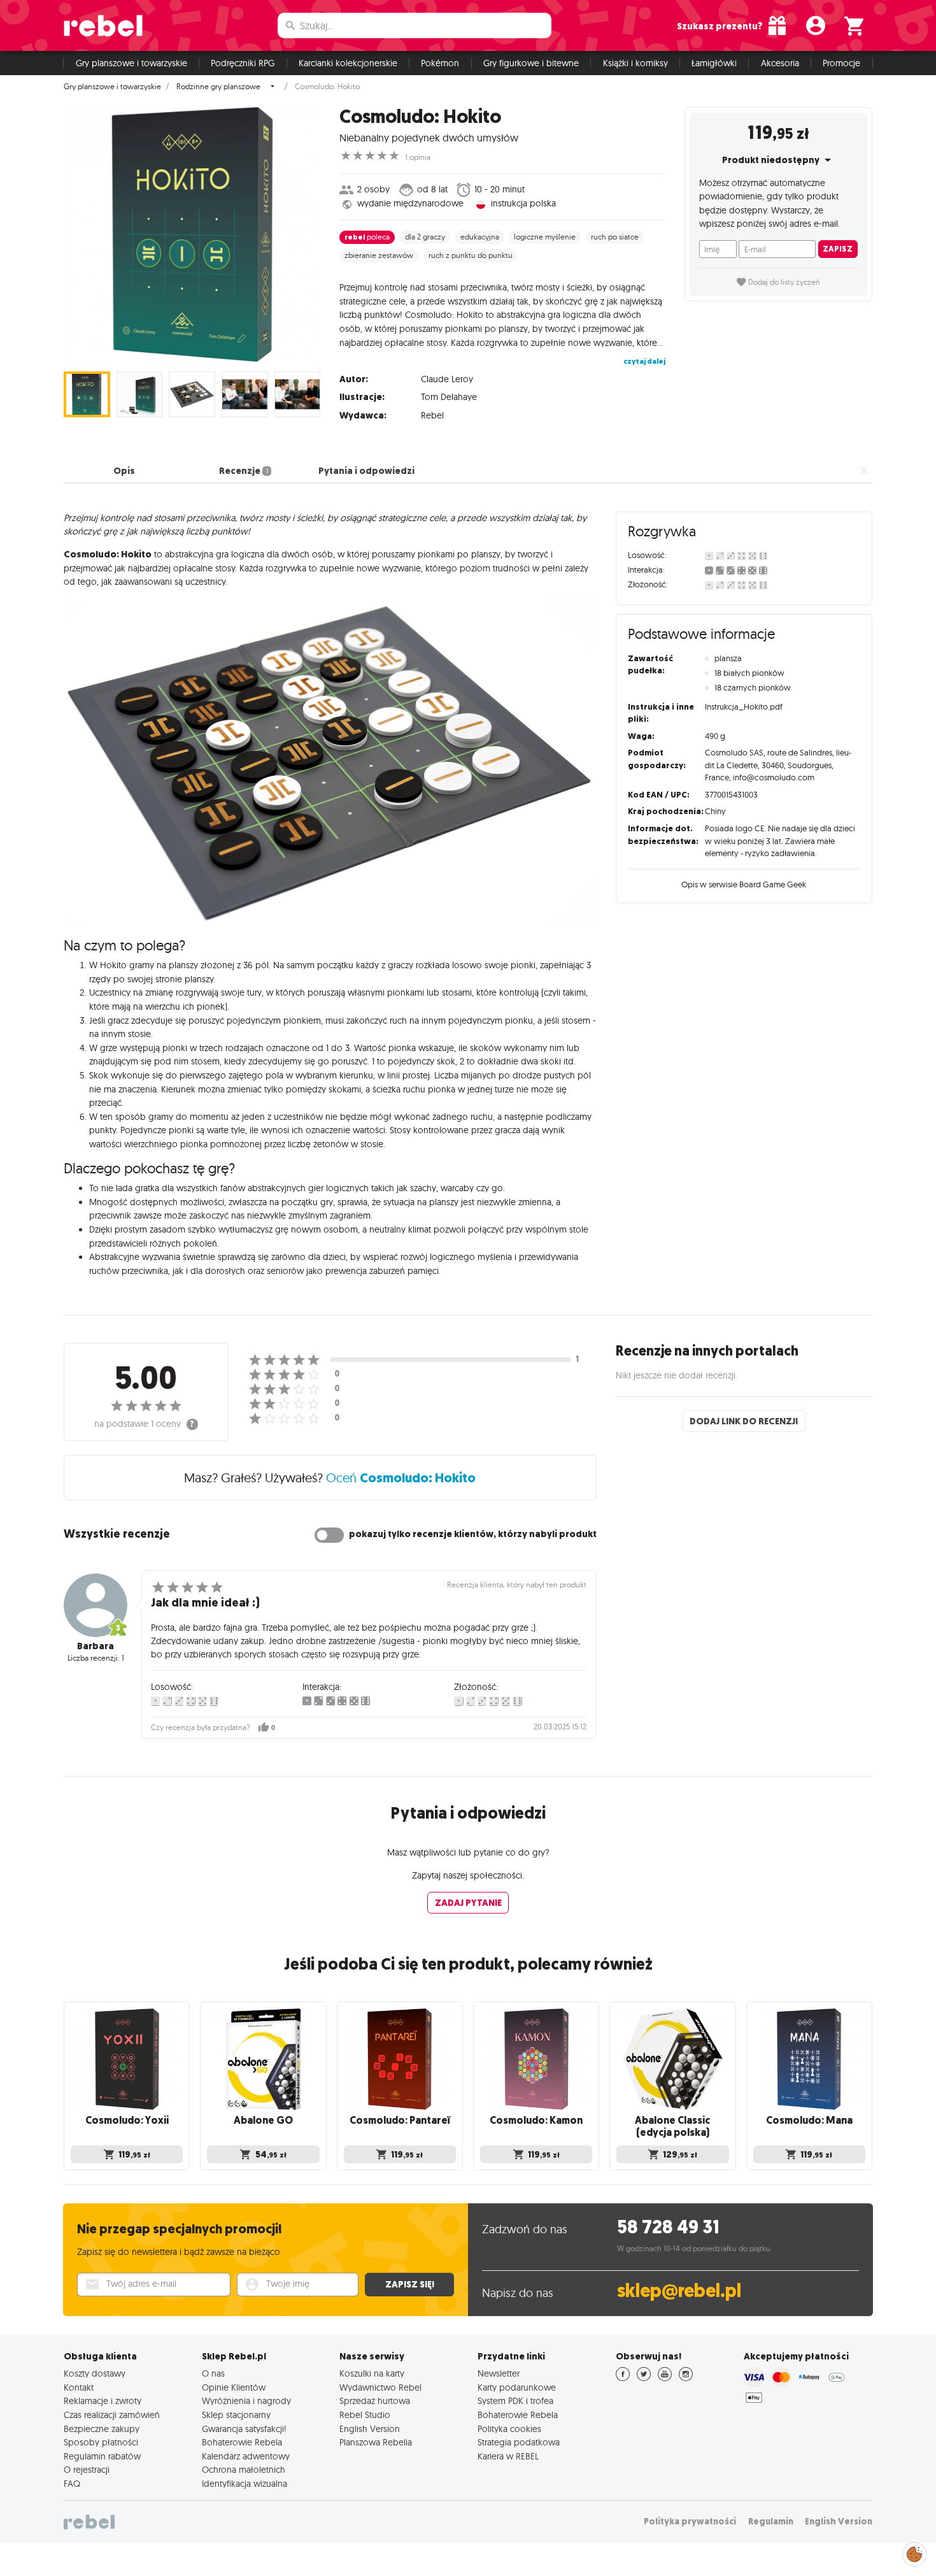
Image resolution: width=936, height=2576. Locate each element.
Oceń (401, 1478)
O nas (213, 2373)
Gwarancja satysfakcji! (244, 2429)
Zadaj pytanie (468, 1903)
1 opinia (418, 157)
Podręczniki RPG (243, 63)
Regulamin (771, 2522)
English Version (370, 2429)
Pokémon (440, 63)
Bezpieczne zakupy (102, 2429)
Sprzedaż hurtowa (375, 2401)
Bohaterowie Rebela (242, 2442)
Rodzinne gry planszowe (218, 87)
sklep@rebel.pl (679, 2291)
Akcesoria (780, 63)
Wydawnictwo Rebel (380, 2387)
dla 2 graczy (425, 237)
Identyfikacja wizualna (245, 2484)
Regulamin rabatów (102, 2456)
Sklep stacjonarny (236, 2415)
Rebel (432, 415)
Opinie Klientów (234, 2387)
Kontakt (79, 2387)
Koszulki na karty (372, 2373)
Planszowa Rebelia (376, 2442)
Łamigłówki (714, 63)
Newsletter (499, 2373)
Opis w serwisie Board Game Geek (744, 884)
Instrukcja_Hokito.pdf (744, 706)
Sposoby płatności (101, 2442)
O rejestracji (87, 2470)
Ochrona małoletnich (244, 2470)
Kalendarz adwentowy (246, 2456)
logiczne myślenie (545, 237)
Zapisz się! (410, 2284)
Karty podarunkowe (517, 2387)
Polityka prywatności (690, 2522)
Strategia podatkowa (519, 2442)
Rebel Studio (365, 2415)
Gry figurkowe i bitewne (531, 63)
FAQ (72, 2484)
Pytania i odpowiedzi (366, 471)
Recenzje (243, 471)
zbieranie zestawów (379, 255)
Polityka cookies (509, 2429)
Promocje (841, 63)
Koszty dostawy (95, 2373)
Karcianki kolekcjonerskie (348, 63)
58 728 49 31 (668, 2227)
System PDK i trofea (515, 2401)
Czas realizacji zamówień (112, 2415)
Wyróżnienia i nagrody (246, 2401)
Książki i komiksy (635, 63)
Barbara (96, 1646)
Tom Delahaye (449, 397)
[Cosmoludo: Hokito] (192, 234)
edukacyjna (480, 237)
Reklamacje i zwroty (103, 2401)
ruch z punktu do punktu (471, 255)
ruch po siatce (615, 237)
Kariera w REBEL (508, 2456)
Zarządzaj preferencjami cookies (914, 2552)
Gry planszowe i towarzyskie (131, 63)
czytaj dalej (644, 361)
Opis (124, 471)
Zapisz (838, 249)
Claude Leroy (447, 379)
